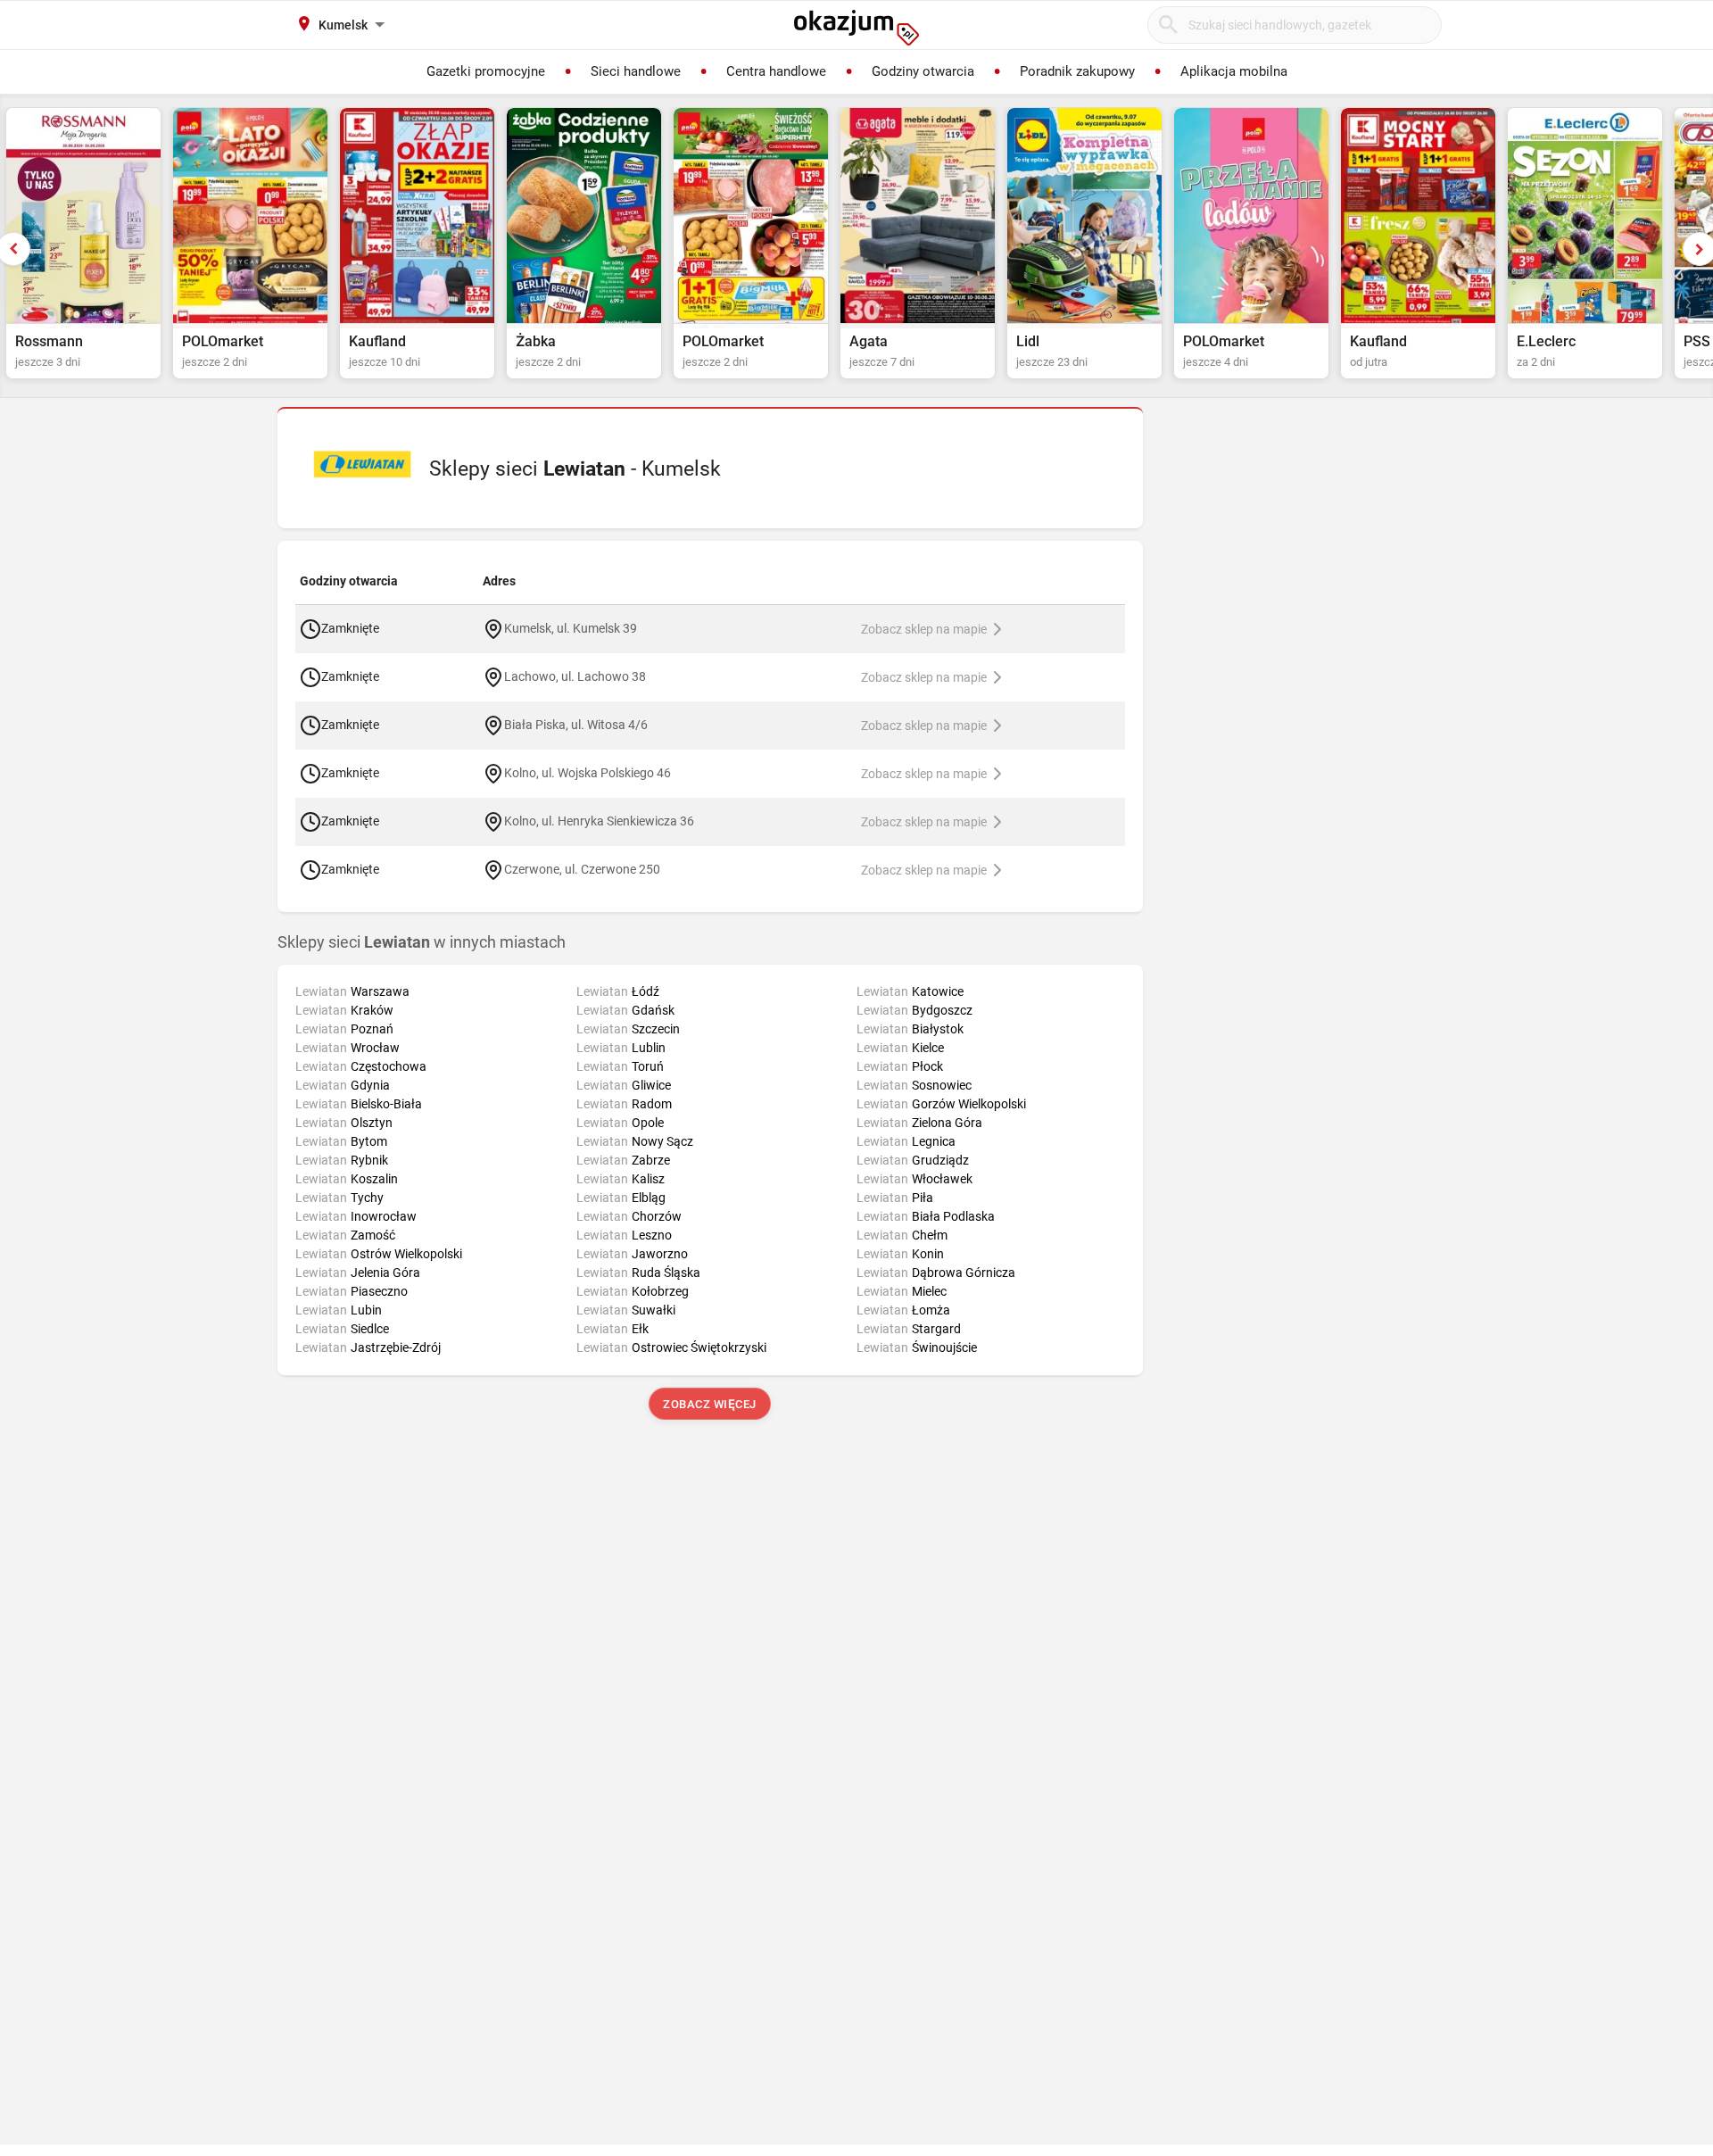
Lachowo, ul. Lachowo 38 (575, 676)
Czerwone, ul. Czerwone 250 (582, 868)
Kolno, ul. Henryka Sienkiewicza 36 (599, 820)
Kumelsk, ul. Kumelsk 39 (571, 627)
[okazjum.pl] (856, 28)
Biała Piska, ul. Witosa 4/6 (576, 724)
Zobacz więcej (711, 1404)
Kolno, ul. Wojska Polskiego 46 (588, 772)
